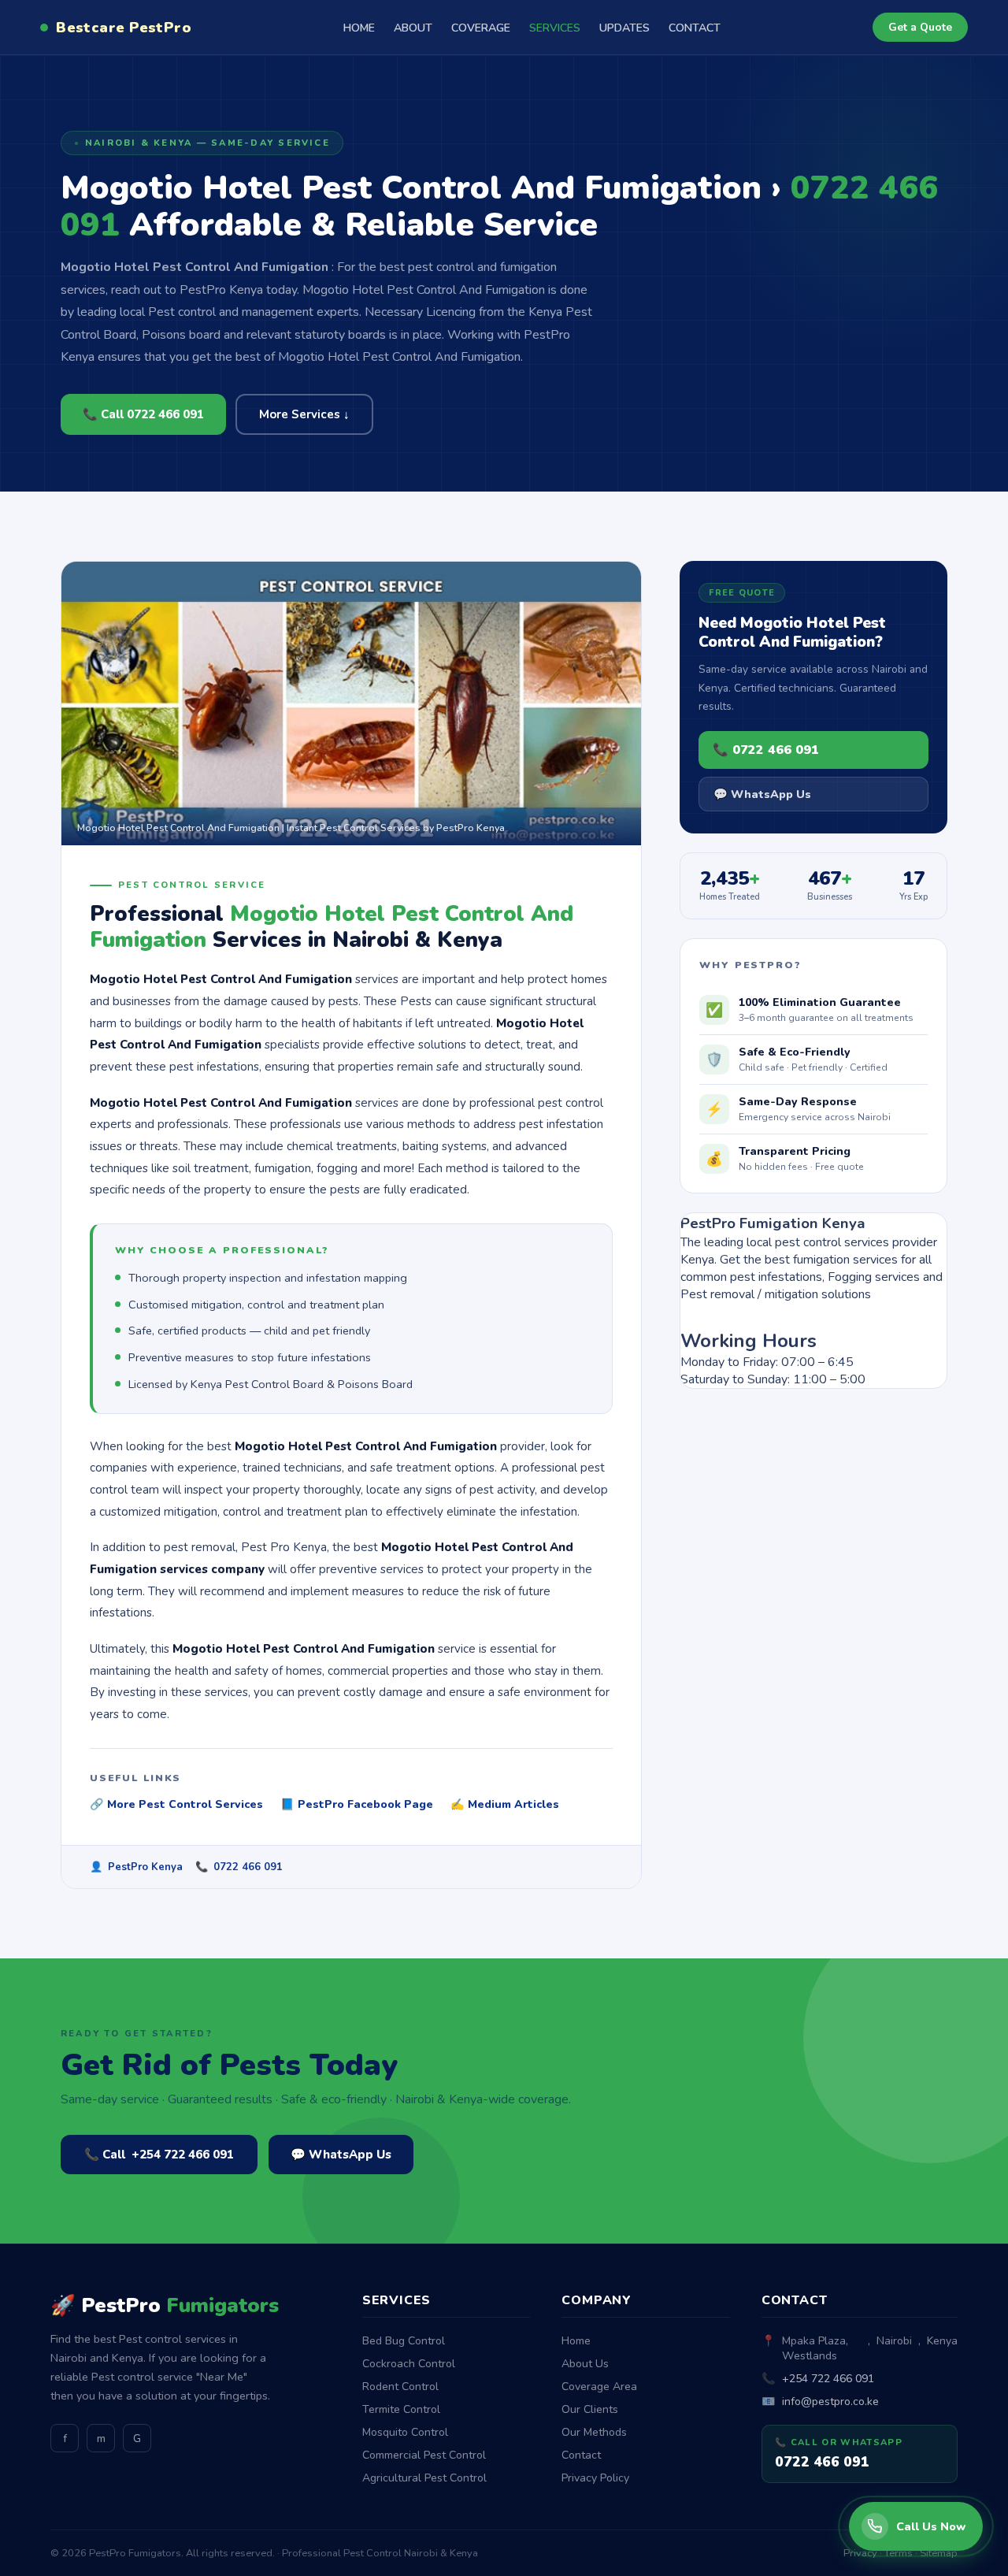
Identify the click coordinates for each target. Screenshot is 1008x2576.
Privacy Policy (595, 2478)
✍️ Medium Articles (505, 1804)
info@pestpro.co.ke (830, 2402)
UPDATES (624, 28)
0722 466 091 (248, 1867)
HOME (359, 28)
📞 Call (159, 2155)
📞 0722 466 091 (766, 750)
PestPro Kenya (145, 1867)
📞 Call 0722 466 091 (143, 414)
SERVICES (555, 28)
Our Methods (594, 2432)
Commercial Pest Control (424, 2455)
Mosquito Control (405, 2432)
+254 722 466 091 (828, 2379)
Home (576, 2341)
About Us (585, 2364)
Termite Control (401, 2409)
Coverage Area (599, 2387)
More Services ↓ (304, 414)
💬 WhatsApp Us (762, 794)
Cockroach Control (409, 2364)
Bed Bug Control (404, 2341)
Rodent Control (400, 2387)
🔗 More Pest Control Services (176, 1804)
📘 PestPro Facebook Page (357, 1804)
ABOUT (413, 28)
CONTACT (695, 28)
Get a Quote (920, 27)
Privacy (860, 2553)
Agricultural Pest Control (424, 2478)
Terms (899, 2553)
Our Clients (590, 2409)
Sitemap (939, 2553)
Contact (581, 2455)
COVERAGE (481, 28)
